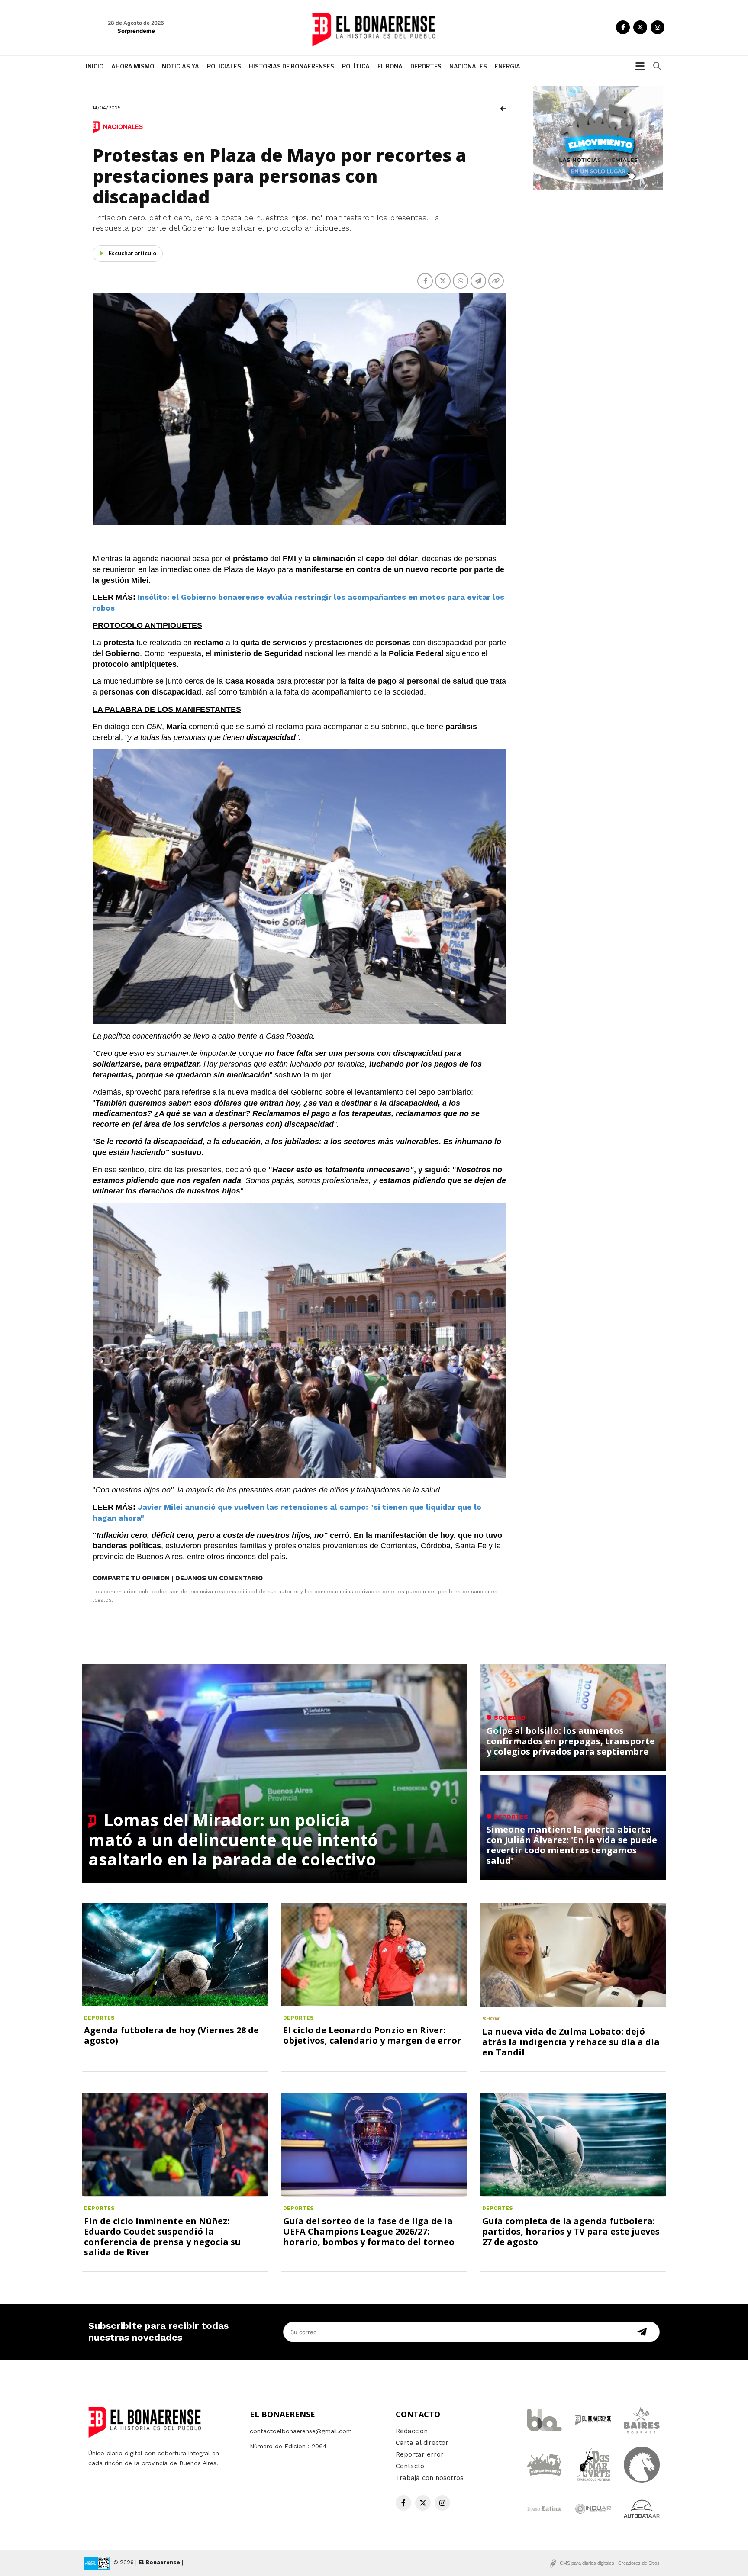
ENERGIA (508, 66)
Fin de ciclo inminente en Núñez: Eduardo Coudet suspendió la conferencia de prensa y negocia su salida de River (162, 2237)
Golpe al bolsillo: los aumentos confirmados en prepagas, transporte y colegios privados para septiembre (571, 1741)
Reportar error (420, 2454)
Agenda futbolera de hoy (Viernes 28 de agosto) (171, 2035)
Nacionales (468, 66)
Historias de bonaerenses (292, 66)
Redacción (412, 2431)
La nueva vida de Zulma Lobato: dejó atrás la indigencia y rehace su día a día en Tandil (571, 2042)
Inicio (95, 66)
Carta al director (422, 2443)
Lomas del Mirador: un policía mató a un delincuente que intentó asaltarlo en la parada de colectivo (233, 1839)
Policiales (224, 66)
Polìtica (356, 66)
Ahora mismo (133, 66)
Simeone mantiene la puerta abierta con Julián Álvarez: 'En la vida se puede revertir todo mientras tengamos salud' (572, 1845)
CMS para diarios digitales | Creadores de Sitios (610, 2563)
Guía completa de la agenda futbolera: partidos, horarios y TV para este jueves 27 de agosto (571, 2231)
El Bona (390, 66)
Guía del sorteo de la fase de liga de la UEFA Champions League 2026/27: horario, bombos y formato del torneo (369, 2231)
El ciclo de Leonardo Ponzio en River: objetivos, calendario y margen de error (372, 2035)
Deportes (426, 66)
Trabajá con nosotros (430, 2478)
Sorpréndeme (136, 31)
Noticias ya (181, 66)
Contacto (410, 2466)
